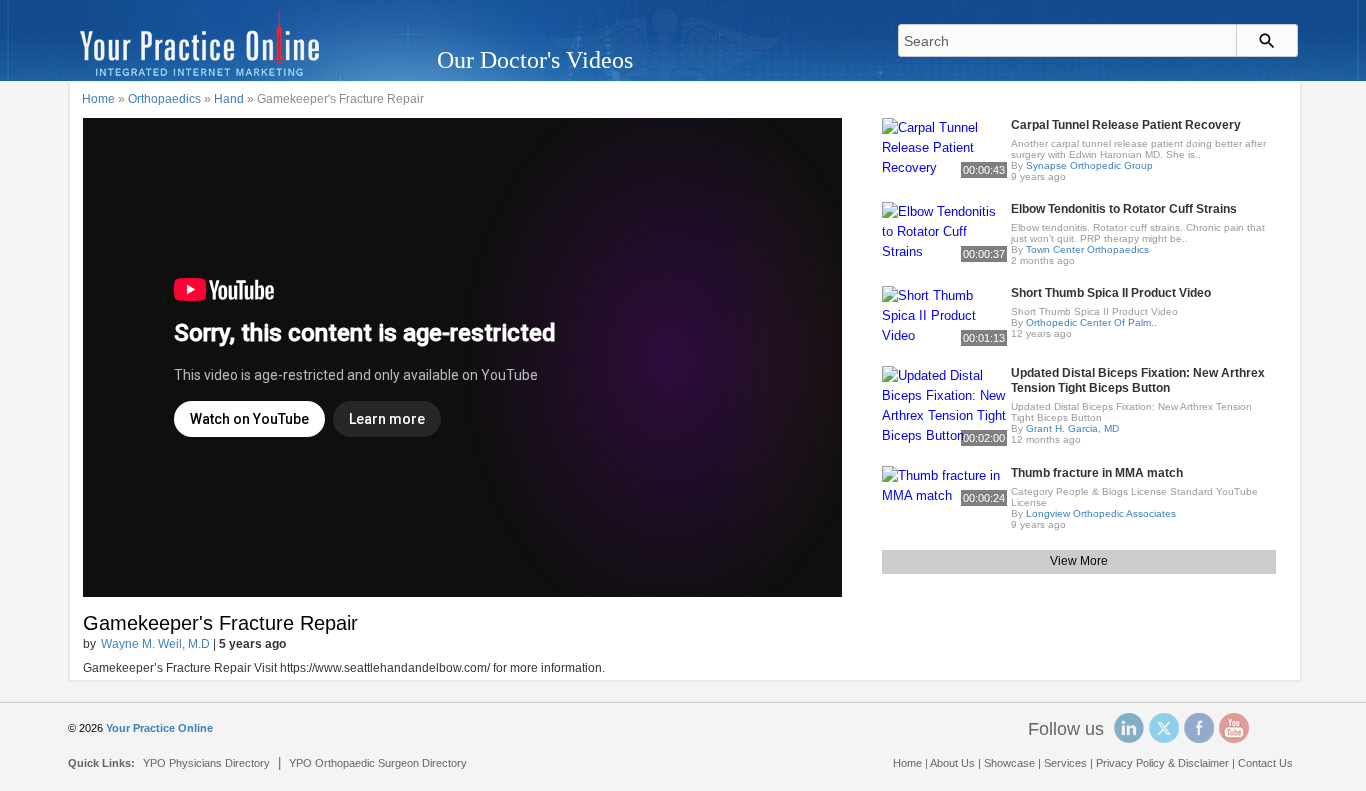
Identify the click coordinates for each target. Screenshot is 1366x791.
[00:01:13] (944, 314)
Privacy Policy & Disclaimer (1162, 763)
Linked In (1129, 728)
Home (98, 99)
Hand (229, 99)
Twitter (1164, 728)
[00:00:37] (944, 230)
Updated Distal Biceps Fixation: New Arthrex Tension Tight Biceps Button (1138, 380)
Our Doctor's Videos (535, 60)
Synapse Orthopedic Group (1089, 165)
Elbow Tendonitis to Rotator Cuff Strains (1124, 209)
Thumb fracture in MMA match (1097, 473)
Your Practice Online (159, 728)
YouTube (1234, 728)
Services (1065, 763)
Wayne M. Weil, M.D (155, 644)
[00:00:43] (944, 146)
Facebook (1199, 728)
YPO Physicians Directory (206, 763)
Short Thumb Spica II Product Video (1111, 293)
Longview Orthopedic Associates (1101, 513)
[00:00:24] (944, 484)
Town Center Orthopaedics (1087, 249)
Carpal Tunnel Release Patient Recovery (1126, 125)
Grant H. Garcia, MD (1072, 428)
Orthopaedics (164, 99)
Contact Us (1265, 763)
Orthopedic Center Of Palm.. (1091, 322)
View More (1079, 561)
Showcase (1009, 763)
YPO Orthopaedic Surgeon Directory (378, 763)
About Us (952, 763)
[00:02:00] (944, 404)
